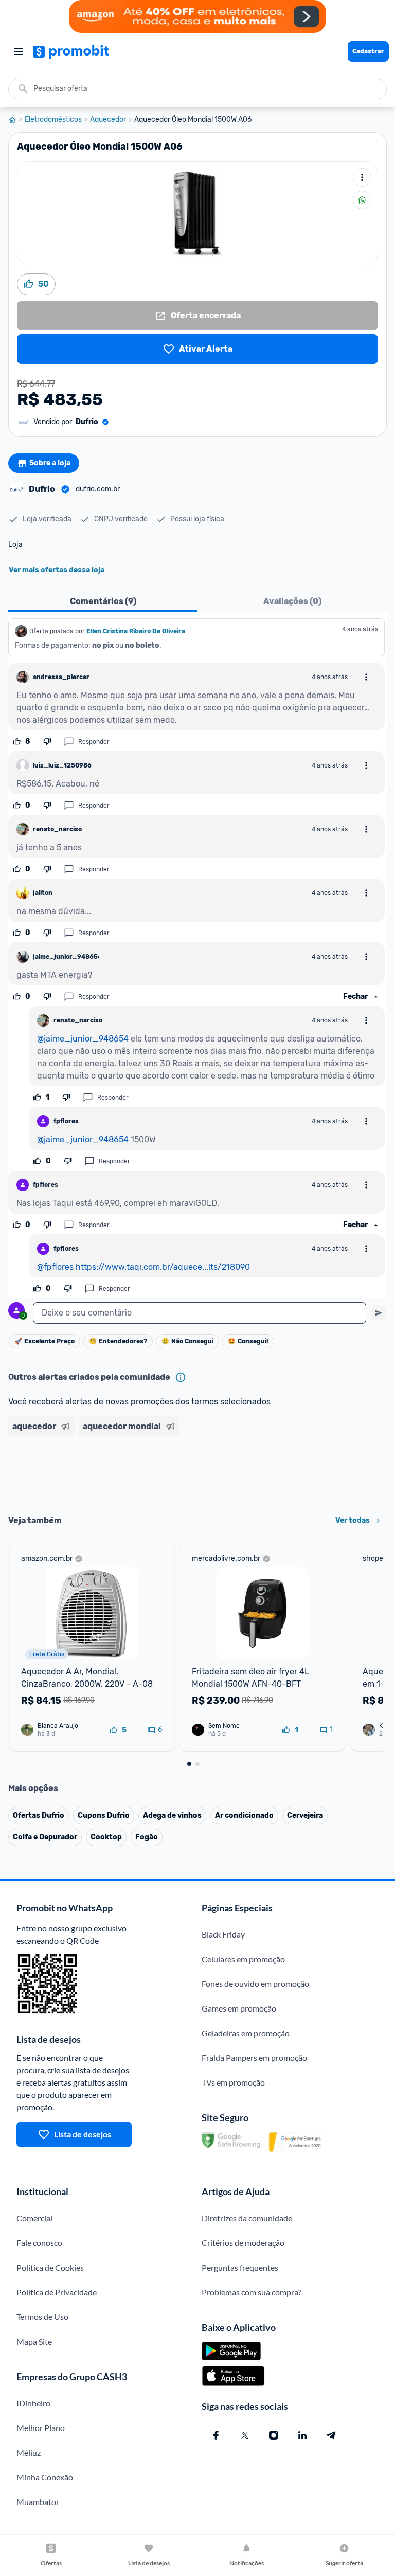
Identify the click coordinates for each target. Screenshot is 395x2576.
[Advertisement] (197, 1472)
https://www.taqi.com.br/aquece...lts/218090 (163, 1267)
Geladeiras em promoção (246, 2033)
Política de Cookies (50, 2267)
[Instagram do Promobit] (274, 2435)
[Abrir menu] (19, 51)
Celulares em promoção (243, 1959)
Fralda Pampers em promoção (254, 2058)
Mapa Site (34, 2341)
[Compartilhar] (362, 200)
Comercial (34, 2218)
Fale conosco (39, 2243)
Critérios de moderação (243, 2243)
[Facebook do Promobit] (216, 2435)
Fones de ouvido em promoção (255, 1984)
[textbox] (200, 1313)
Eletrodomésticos (53, 120)
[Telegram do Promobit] (331, 2435)
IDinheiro (33, 2403)
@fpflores (55, 1267)
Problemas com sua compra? (252, 2292)
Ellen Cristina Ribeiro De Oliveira (136, 631)
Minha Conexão (45, 2477)
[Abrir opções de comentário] (366, 677)
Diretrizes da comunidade (247, 2218)
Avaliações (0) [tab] (292, 601)
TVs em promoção (233, 2082)
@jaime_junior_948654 (83, 1039)
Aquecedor (108, 120)
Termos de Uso (42, 2317)
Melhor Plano (41, 2428)
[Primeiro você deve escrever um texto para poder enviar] (379, 1313)
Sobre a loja (50, 463)
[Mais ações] (362, 177)
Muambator (38, 2502)
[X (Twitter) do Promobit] (245, 2435)
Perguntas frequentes (240, 2267)
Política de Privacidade (57, 2292)
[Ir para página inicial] (16, 120)
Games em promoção (239, 2008)
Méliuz (29, 2452)
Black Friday (223, 1934)
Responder (94, 742)
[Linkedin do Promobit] (302, 2435)
